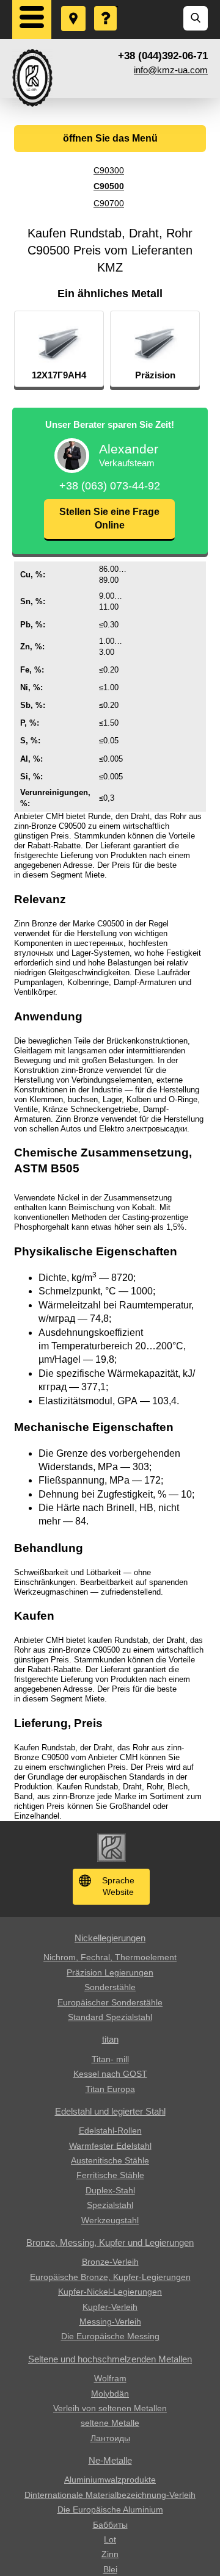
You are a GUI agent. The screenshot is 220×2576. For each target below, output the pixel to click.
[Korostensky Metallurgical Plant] (32, 78)
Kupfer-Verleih (110, 2307)
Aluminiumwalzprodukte (110, 2480)
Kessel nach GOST (110, 2074)
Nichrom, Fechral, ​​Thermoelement (110, 1957)
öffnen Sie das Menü (110, 138)
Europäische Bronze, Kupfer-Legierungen (110, 2277)
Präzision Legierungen (110, 1972)
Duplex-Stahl (110, 2190)
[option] (59, 349)
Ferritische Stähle (110, 2175)
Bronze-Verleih (110, 2262)
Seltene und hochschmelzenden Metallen (110, 2359)
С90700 (109, 203)
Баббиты (110, 2525)
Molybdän (110, 2394)
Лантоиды (110, 2438)
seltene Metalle (110, 2423)
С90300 (109, 170)
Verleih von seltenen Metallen (110, 2408)
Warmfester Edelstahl (110, 2146)
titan (110, 2039)
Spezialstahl (110, 2205)
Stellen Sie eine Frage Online (109, 518)
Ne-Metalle (110, 2460)
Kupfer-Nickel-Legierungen (110, 2292)
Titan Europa (110, 2089)
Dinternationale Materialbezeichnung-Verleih (110, 2495)
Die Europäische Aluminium (110, 2509)
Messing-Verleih (110, 2322)
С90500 (109, 186)
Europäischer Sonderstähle (110, 2002)
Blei (110, 2569)
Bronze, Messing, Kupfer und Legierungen (110, 2242)
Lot (110, 2539)
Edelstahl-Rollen (110, 2130)
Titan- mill (110, 2059)
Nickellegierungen (110, 1938)
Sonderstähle (110, 1987)
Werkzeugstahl (110, 2220)
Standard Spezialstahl (110, 2017)
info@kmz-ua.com (171, 70)
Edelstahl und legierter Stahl (110, 2111)
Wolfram (110, 2378)
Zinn (110, 2554)
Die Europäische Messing (110, 2336)
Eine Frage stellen (106, 7)
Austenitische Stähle (110, 2160)
